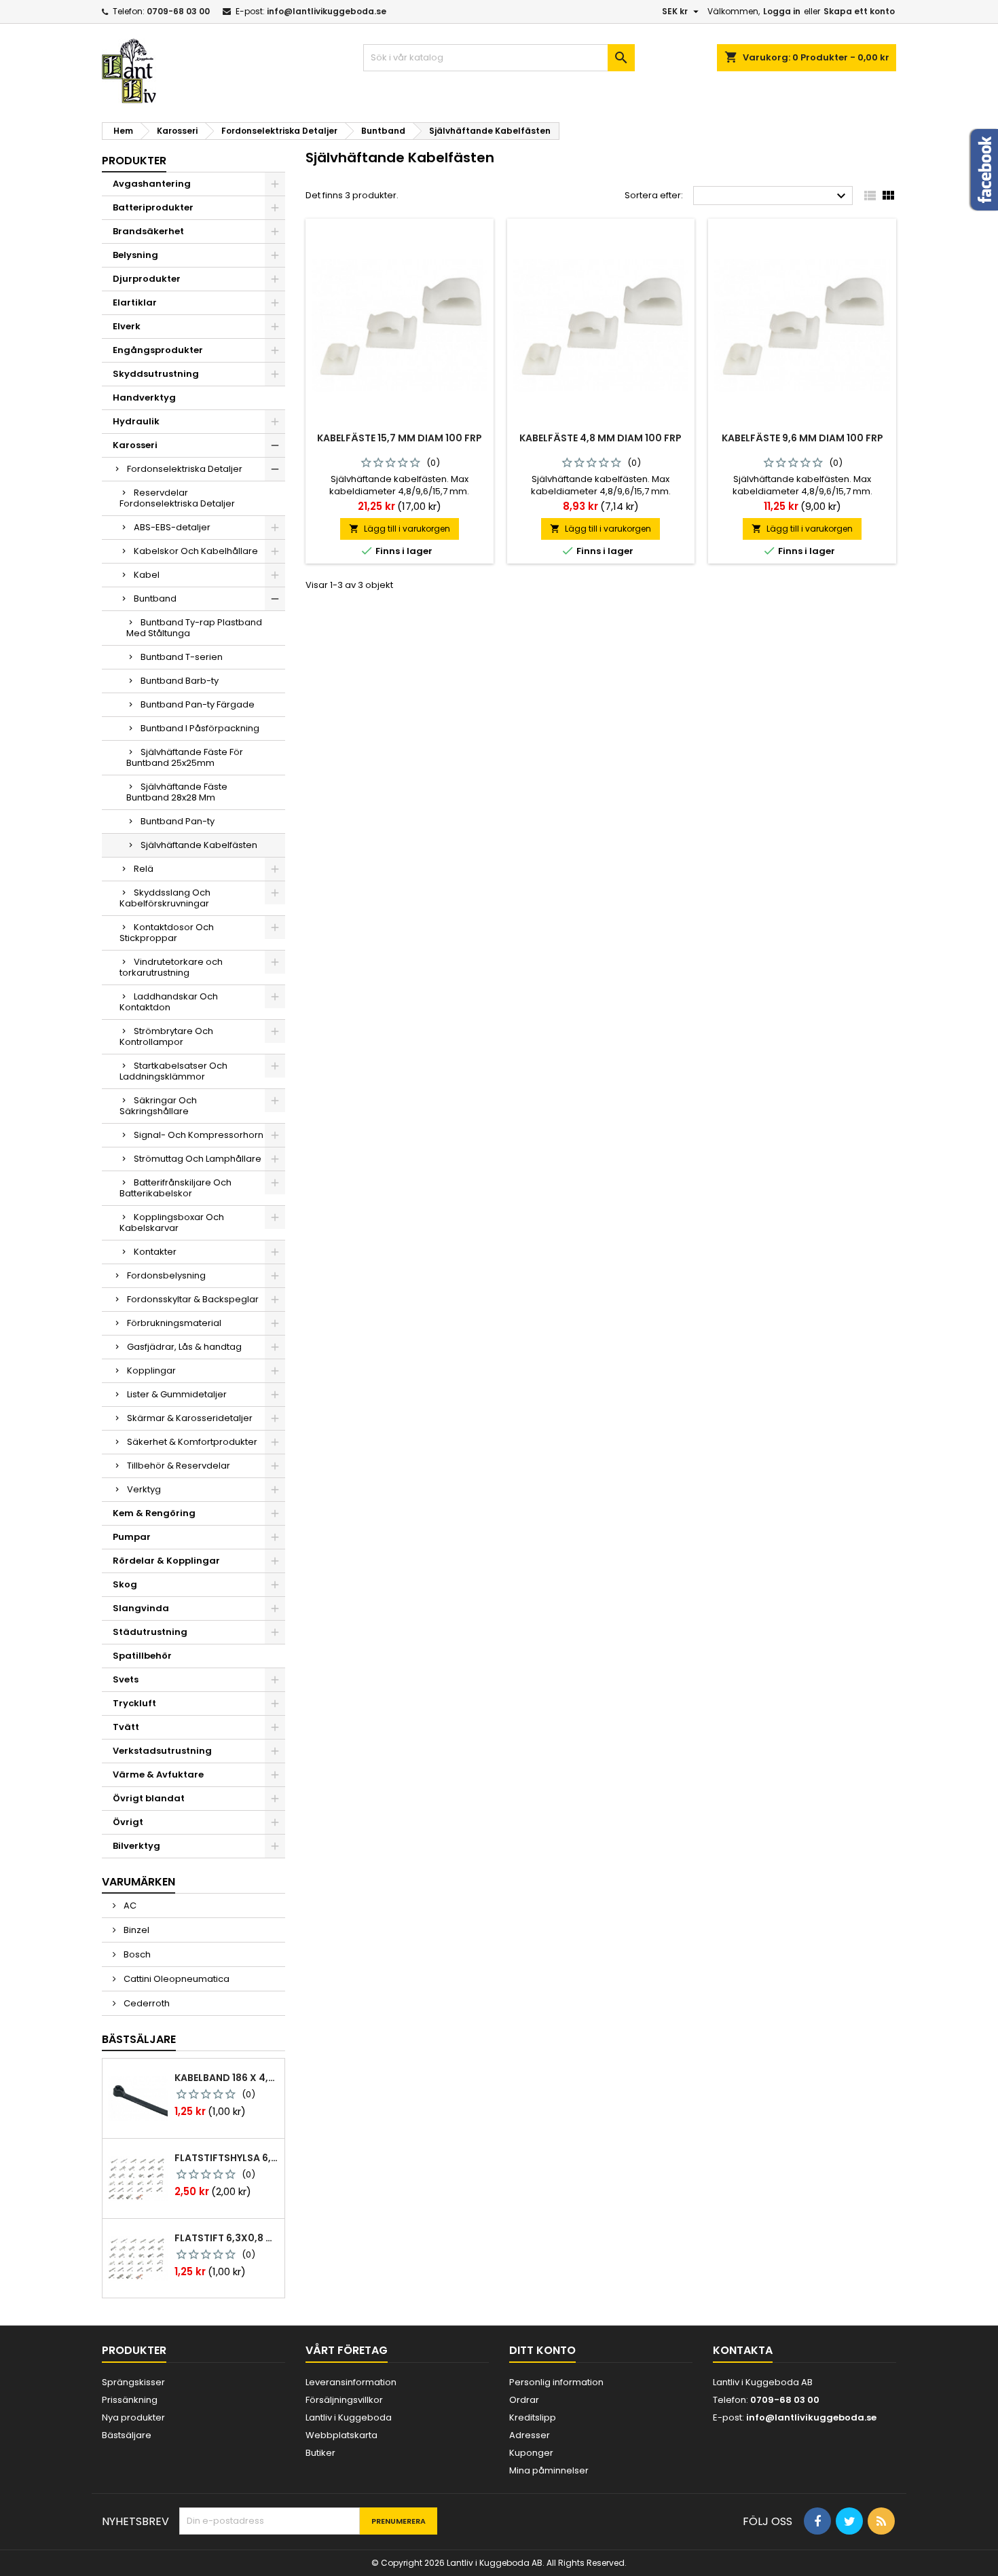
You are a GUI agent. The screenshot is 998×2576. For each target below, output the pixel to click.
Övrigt (128, 1822)
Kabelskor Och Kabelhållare (196, 551)
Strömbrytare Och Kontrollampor (166, 1036)
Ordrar (524, 2400)
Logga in (782, 11)
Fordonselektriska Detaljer (185, 469)
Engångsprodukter (158, 350)
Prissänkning (130, 2400)
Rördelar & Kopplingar (166, 1561)
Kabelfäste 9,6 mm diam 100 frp (802, 438)
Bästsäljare (139, 2039)
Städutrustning (150, 1632)
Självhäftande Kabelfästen (199, 845)
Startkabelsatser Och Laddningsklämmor (173, 1071)
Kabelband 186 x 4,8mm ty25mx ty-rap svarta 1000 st (227, 2078)
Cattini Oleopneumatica (175, 1979)
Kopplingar (151, 1370)
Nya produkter (133, 2417)
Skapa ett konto (859, 11)
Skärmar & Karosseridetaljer (190, 1418)
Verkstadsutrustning (162, 1751)
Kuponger (531, 2453)
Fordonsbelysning (166, 1275)
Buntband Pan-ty (178, 821)
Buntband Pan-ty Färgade (198, 704)
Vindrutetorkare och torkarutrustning (171, 967)
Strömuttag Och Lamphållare (198, 1159)
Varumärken (138, 1882)
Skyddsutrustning (156, 374)
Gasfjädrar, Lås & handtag (184, 1347)
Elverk (127, 326)
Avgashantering (152, 184)
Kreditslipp (533, 2417)
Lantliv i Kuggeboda (349, 2417)
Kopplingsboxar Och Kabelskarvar (172, 1222)
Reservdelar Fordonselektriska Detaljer (177, 498)
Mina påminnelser (549, 2470)
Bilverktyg (136, 1846)
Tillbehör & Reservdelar (179, 1466)
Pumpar (132, 1537)
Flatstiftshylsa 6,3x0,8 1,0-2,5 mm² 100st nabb (227, 2158)
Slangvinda (141, 1608)
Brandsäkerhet (148, 231)
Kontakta (743, 2350)
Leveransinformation (351, 2382)
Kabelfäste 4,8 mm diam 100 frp (600, 438)
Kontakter (155, 1252)
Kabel (147, 575)
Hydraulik (136, 421)
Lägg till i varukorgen (400, 529)
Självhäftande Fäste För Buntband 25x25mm (185, 757)
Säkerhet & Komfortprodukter (192, 1442)
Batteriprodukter (153, 207)
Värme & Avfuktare (158, 1774)
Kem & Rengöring (154, 1513)
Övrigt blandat (149, 1798)
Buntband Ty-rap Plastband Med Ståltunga (194, 628)
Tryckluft (134, 1703)
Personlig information (556, 2382)
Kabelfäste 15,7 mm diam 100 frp (400, 438)
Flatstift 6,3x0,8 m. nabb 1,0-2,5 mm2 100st (227, 2238)
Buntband (155, 599)
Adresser (530, 2435)
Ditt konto (542, 2350)
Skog (125, 1584)
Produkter (134, 161)
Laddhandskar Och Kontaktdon (169, 1002)
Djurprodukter (147, 279)
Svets (126, 1679)
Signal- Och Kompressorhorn (199, 1135)
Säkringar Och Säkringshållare (158, 1106)
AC (129, 1906)
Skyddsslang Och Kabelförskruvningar (165, 898)
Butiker (320, 2453)
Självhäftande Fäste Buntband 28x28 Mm (177, 792)
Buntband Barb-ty (180, 681)
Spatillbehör (142, 1656)
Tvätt (126, 1727)
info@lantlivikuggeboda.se (327, 11)
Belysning (135, 255)
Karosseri (135, 445)
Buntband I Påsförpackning (200, 728)
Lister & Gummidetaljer (177, 1394)
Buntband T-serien (182, 657)
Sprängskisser (133, 2382)
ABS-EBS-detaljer (172, 527)
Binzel (135, 1930)
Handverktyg (144, 398)
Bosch (136, 1954)
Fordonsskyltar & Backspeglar (193, 1299)
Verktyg (144, 1489)
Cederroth (146, 2003)
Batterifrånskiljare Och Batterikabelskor (175, 1188)
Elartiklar (135, 302)
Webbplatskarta (341, 2435)
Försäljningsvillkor (344, 2400)
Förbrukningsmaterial (174, 1323)
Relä (144, 869)
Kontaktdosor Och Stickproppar (167, 933)
